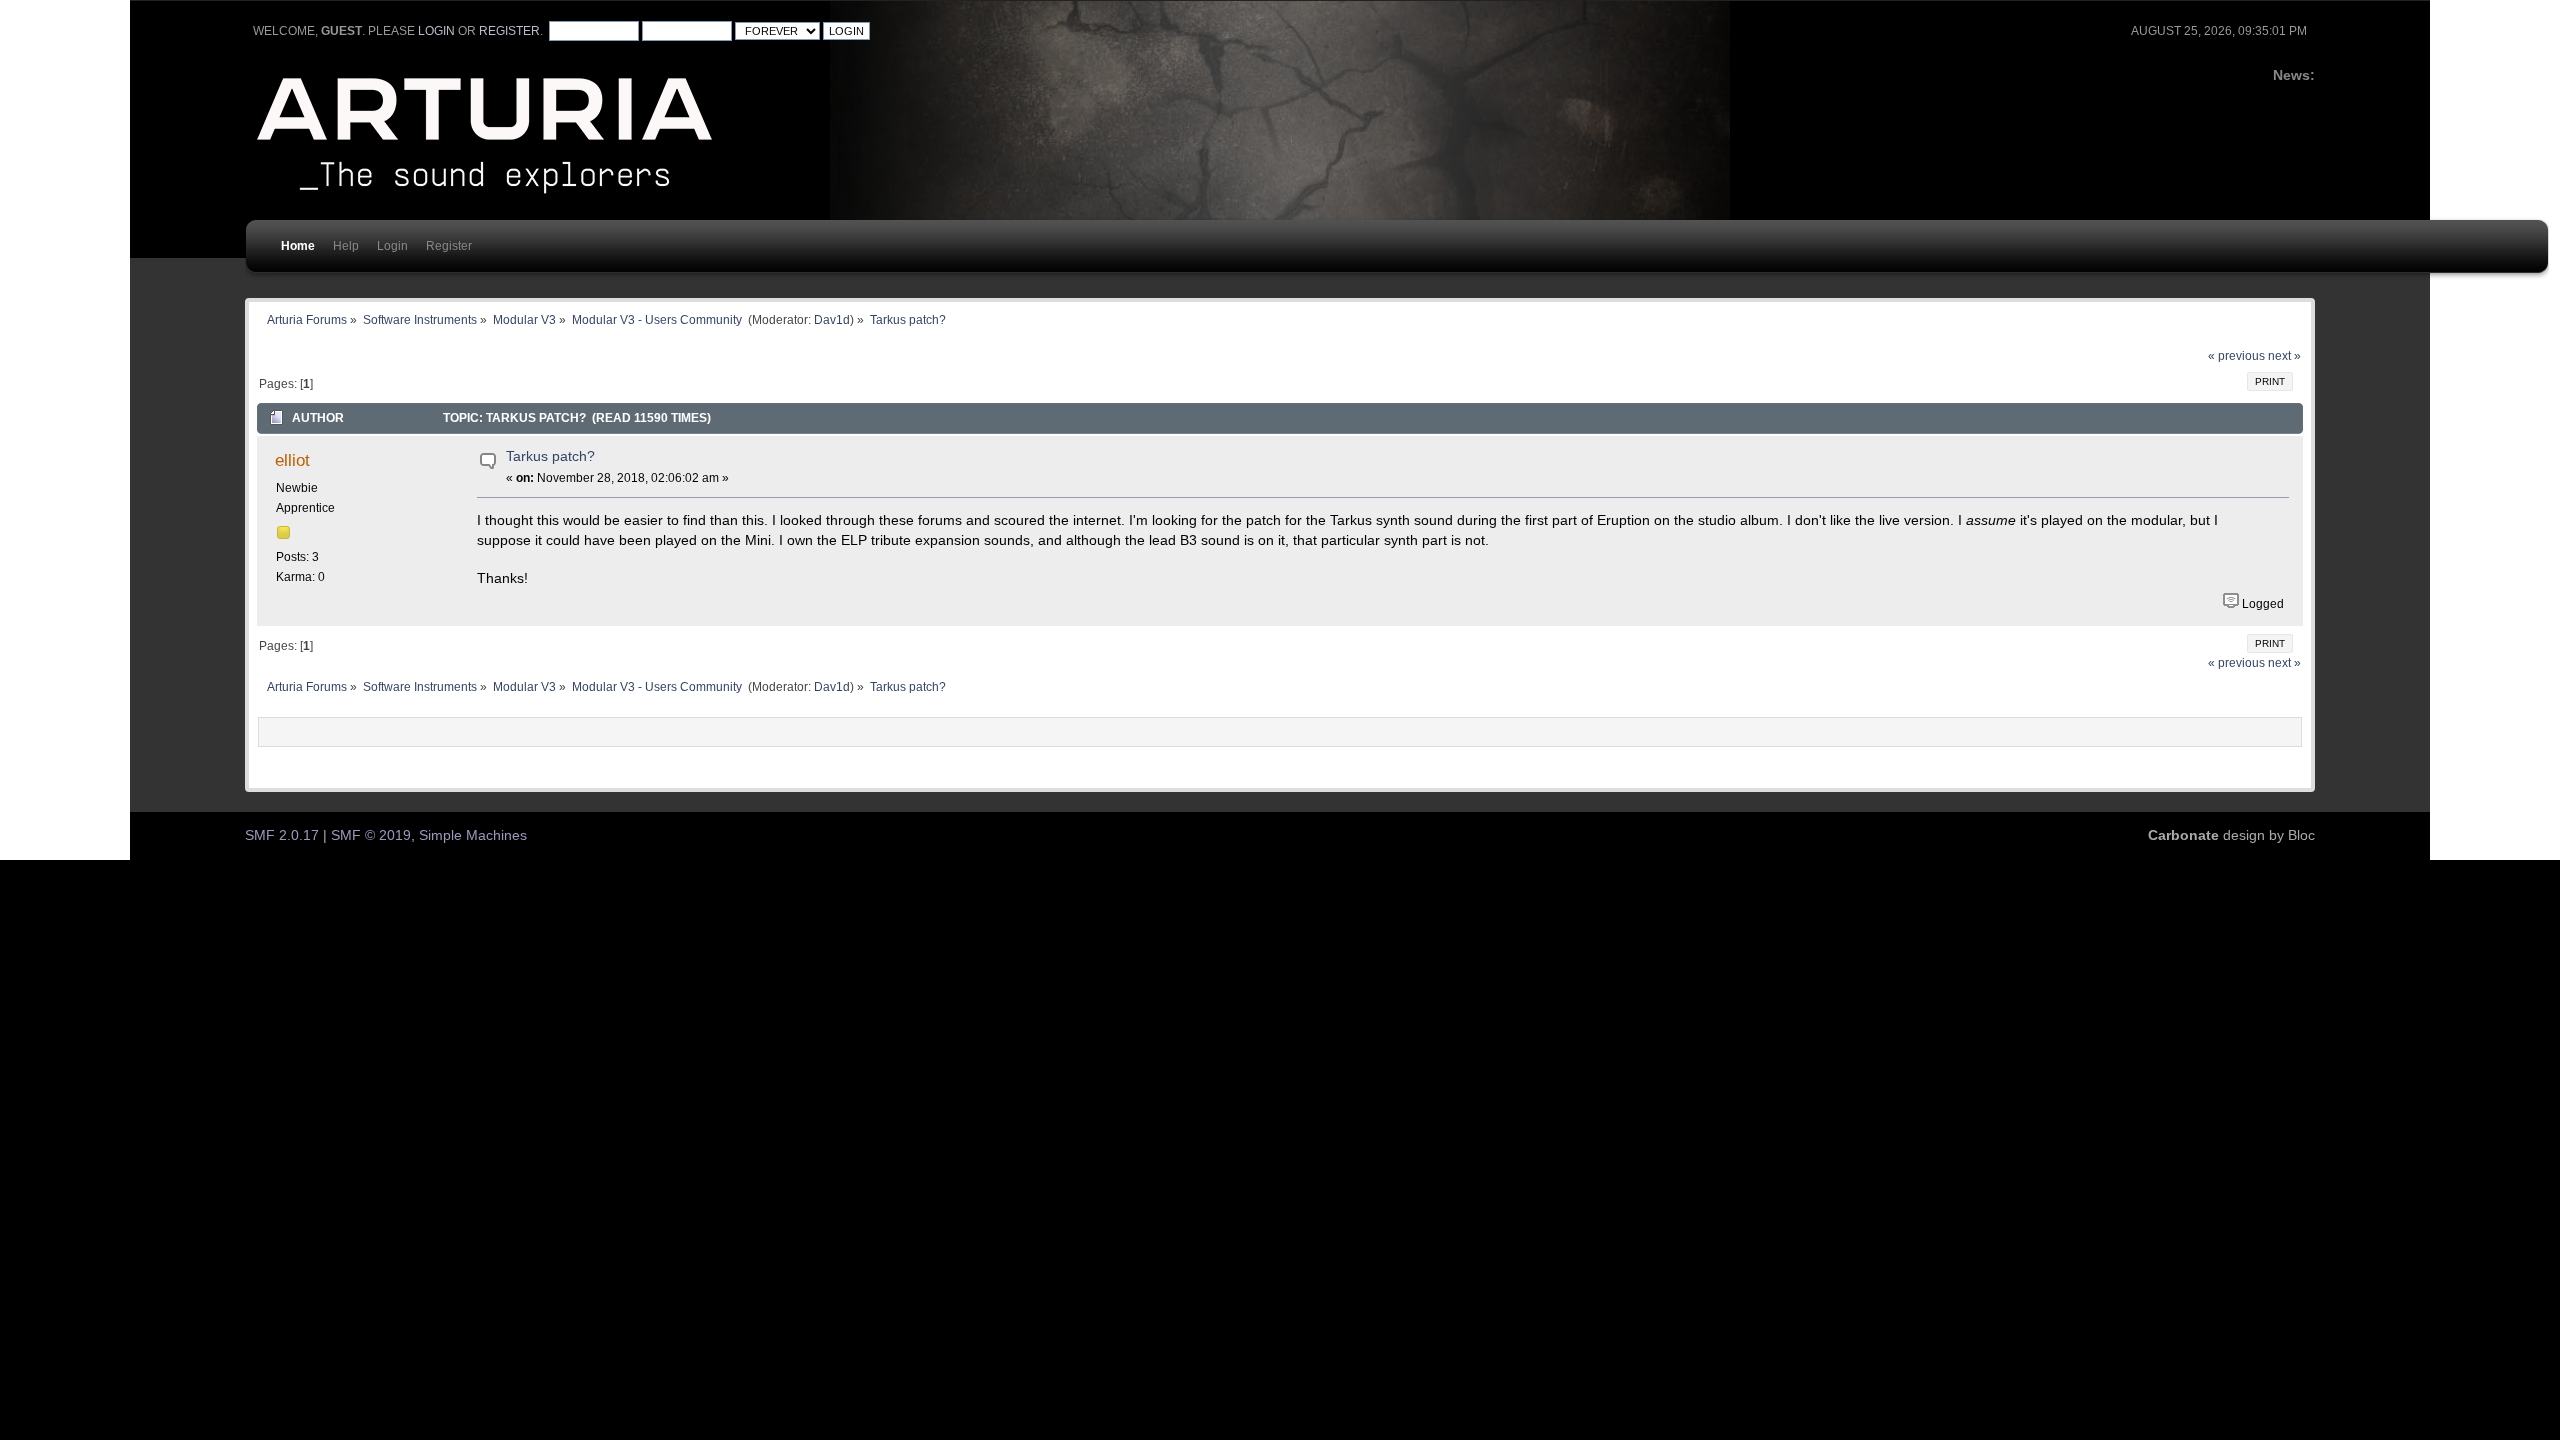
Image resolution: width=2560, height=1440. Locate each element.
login (436, 31)
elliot (292, 460)
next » (2284, 356)
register (509, 31)
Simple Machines (473, 835)
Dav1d (832, 319)
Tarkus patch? (550, 456)
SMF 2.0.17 (282, 835)
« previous (2236, 356)
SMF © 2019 (371, 835)
